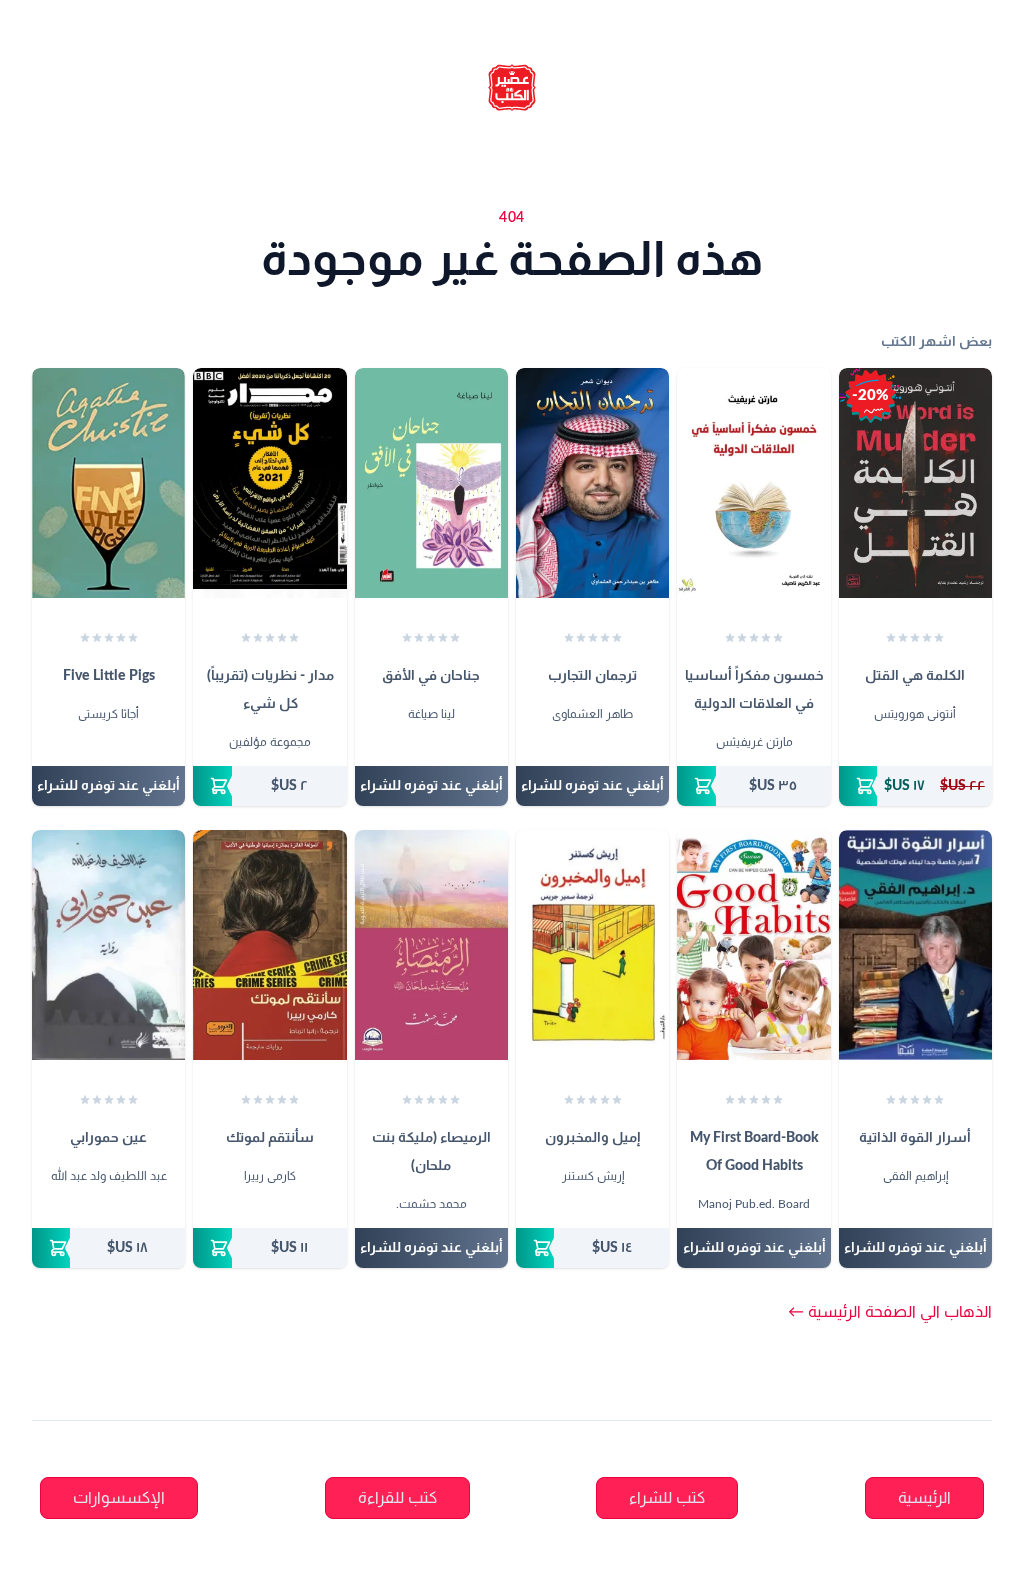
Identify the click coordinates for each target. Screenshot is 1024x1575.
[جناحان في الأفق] (431, 483)
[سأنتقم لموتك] (269, 945)
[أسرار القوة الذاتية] (915, 945)
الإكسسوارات (119, 1498)
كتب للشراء (667, 1498)
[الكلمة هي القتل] (915, 483)
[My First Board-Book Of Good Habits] (753, 945)
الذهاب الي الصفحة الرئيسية (890, 1312)
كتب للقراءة (397, 1498)
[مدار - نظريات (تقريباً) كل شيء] (269, 483)
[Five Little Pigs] (108, 483)
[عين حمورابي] (108, 945)
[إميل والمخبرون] (592, 945)
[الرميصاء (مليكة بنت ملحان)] (431, 945)
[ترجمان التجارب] (592, 483)
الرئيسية (924, 1498)
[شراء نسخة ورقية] (915, 786)
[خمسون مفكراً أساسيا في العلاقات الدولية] (753, 483)
